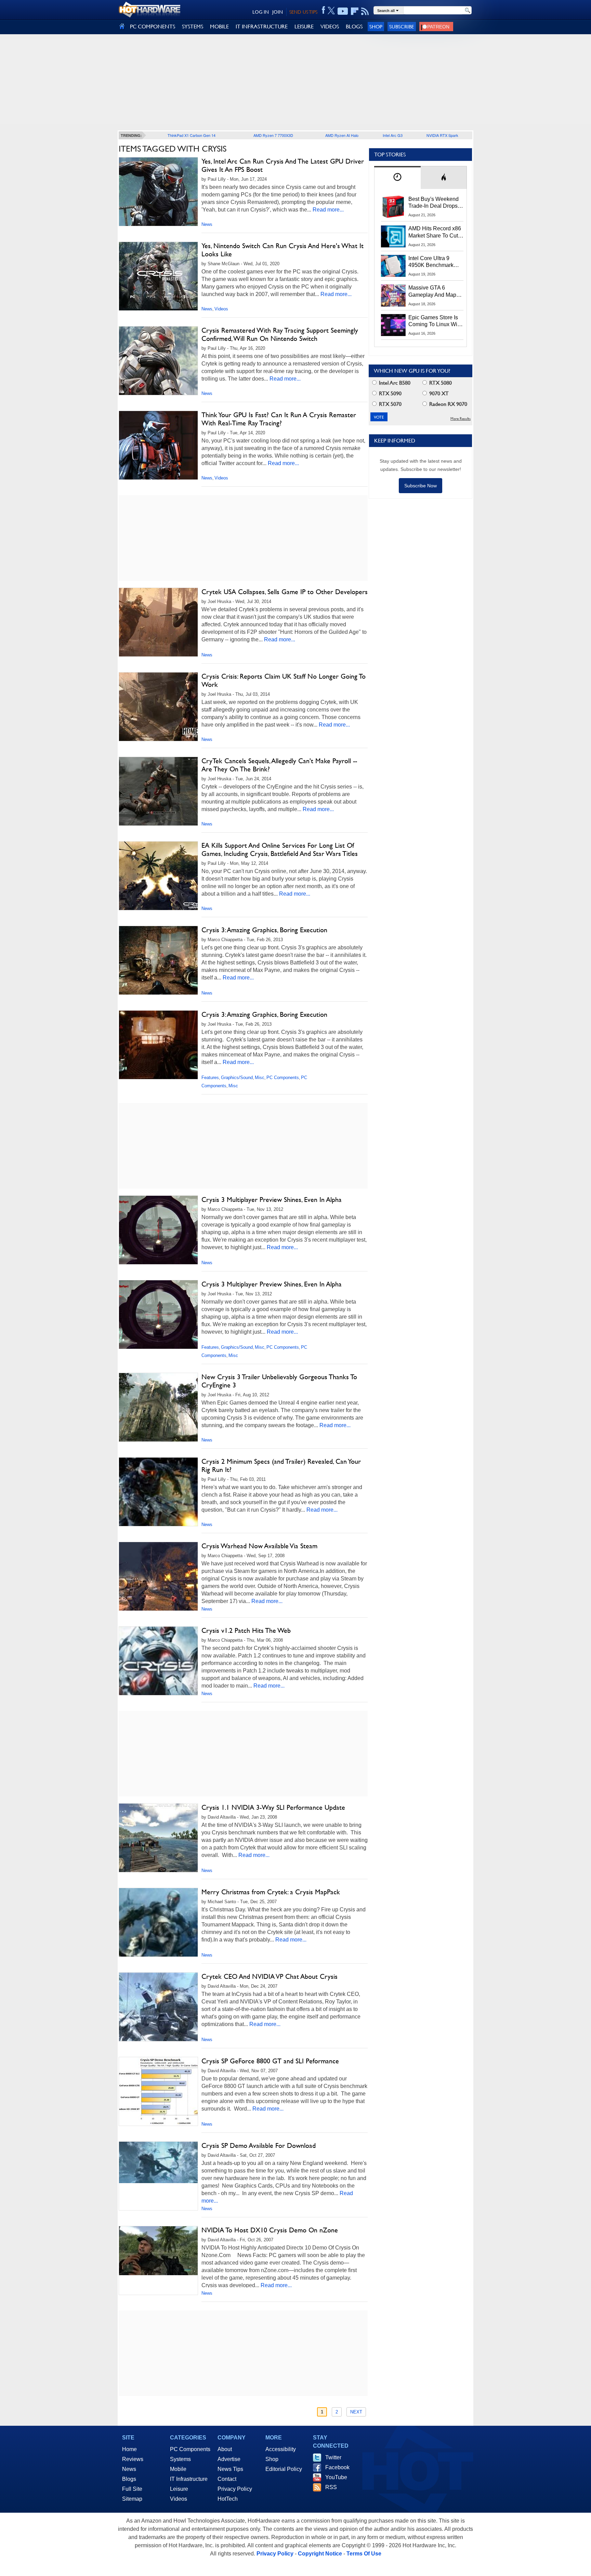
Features (210, 1078)
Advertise (229, 2459)
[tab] (397, 177)
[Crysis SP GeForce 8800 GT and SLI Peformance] (158, 2091)
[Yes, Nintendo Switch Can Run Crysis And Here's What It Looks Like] (158, 276)
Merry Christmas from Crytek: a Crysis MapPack (271, 1892)
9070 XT (438, 393)
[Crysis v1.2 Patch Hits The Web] (158, 1666)
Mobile (178, 2469)
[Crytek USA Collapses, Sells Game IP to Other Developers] (158, 622)
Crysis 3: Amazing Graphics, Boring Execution (264, 930)
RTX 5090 (390, 393)
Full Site (132, 2489)
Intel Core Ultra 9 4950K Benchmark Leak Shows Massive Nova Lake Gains (434, 262)
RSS (331, 2487)
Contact (227, 2479)
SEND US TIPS (303, 12)
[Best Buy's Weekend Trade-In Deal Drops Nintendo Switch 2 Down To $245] (393, 207)
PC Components (283, 1078)
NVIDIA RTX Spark (442, 135)
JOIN (278, 12)
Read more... (328, 210)
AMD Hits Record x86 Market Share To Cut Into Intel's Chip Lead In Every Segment (435, 232)
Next (356, 2412)
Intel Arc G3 (393, 135)
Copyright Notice (320, 2554)
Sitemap (132, 2499)
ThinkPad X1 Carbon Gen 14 (192, 135)
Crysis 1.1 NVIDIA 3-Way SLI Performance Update (273, 1807)
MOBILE (219, 27)
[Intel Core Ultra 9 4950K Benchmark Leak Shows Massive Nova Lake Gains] (393, 266)
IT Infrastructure (189, 2479)
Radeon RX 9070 (448, 404)
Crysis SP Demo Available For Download (259, 2145)
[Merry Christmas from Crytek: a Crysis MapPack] (158, 1927)
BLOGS (354, 27)
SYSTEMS (193, 27)
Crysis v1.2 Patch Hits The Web (246, 1630)
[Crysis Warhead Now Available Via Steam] (158, 1576)
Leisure (179, 2489)
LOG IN (261, 12)
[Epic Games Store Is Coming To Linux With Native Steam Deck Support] (393, 325)
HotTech (228, 2499)
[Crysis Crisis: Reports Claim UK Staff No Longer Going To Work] (158, 707)
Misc (260, 1078)
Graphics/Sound (237, 1078)
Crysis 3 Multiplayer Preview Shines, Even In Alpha (272, 1200)
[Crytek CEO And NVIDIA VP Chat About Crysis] (158, 2007)
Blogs (129, 2479)
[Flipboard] (355, 11)
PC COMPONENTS (153, 27)
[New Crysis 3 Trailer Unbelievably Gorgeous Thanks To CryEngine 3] (158, 1407)
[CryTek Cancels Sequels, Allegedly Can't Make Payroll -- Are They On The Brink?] (158, 791)
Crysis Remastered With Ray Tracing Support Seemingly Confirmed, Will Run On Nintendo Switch (280, 334)
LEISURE (304, 27)
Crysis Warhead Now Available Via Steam (259, 1546)
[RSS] (365, 11)
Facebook (337, 2467)
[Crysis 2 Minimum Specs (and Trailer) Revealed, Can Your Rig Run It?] (158, 1497)
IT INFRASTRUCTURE (262, 27)
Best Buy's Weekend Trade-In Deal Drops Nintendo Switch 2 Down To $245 (434, 203)
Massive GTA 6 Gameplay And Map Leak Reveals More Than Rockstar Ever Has (432, 292)
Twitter (333, 2457)
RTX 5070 (390, 404)
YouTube (336, 2477)
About (225, 2449)
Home (129, 2449)
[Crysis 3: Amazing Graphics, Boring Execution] (158, 960)
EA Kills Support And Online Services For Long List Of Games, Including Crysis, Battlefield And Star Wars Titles (280, 849)
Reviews (133, 2459)
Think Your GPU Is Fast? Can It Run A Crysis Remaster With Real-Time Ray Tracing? (279, 419)
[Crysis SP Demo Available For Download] (158, 2162)
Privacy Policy (235, 2489)
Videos (221, 309)
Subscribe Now (421, 486)
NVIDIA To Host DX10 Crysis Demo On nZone (270, 2230)
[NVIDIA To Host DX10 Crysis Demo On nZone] (158, 2251)
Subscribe (402, 27)
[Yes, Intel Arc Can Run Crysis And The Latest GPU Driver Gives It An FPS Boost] (158, 192)
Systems (180, 2459)
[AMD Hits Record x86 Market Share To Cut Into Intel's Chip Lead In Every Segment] (393, 236)
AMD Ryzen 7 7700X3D (273, 135)
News (207, 224)
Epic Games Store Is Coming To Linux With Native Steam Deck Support (435, 321)
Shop (376, 27)
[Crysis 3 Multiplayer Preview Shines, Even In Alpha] (158, 1230)
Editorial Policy (284, 2469)
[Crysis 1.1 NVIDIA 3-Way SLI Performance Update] (158, 1838)
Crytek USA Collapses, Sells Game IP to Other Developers (285, 592)
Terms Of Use (364, 2554)
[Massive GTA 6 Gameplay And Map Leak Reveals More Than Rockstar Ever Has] (393, 295)
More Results (461, 419)
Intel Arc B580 (394, 383)
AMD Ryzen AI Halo (342, 135)
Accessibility (281, 2449)
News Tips (230, 2469)
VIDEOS (330, 27)
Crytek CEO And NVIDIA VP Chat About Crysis (270, 1976)
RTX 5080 (440, 383)
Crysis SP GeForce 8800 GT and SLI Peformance (270, 2061)
